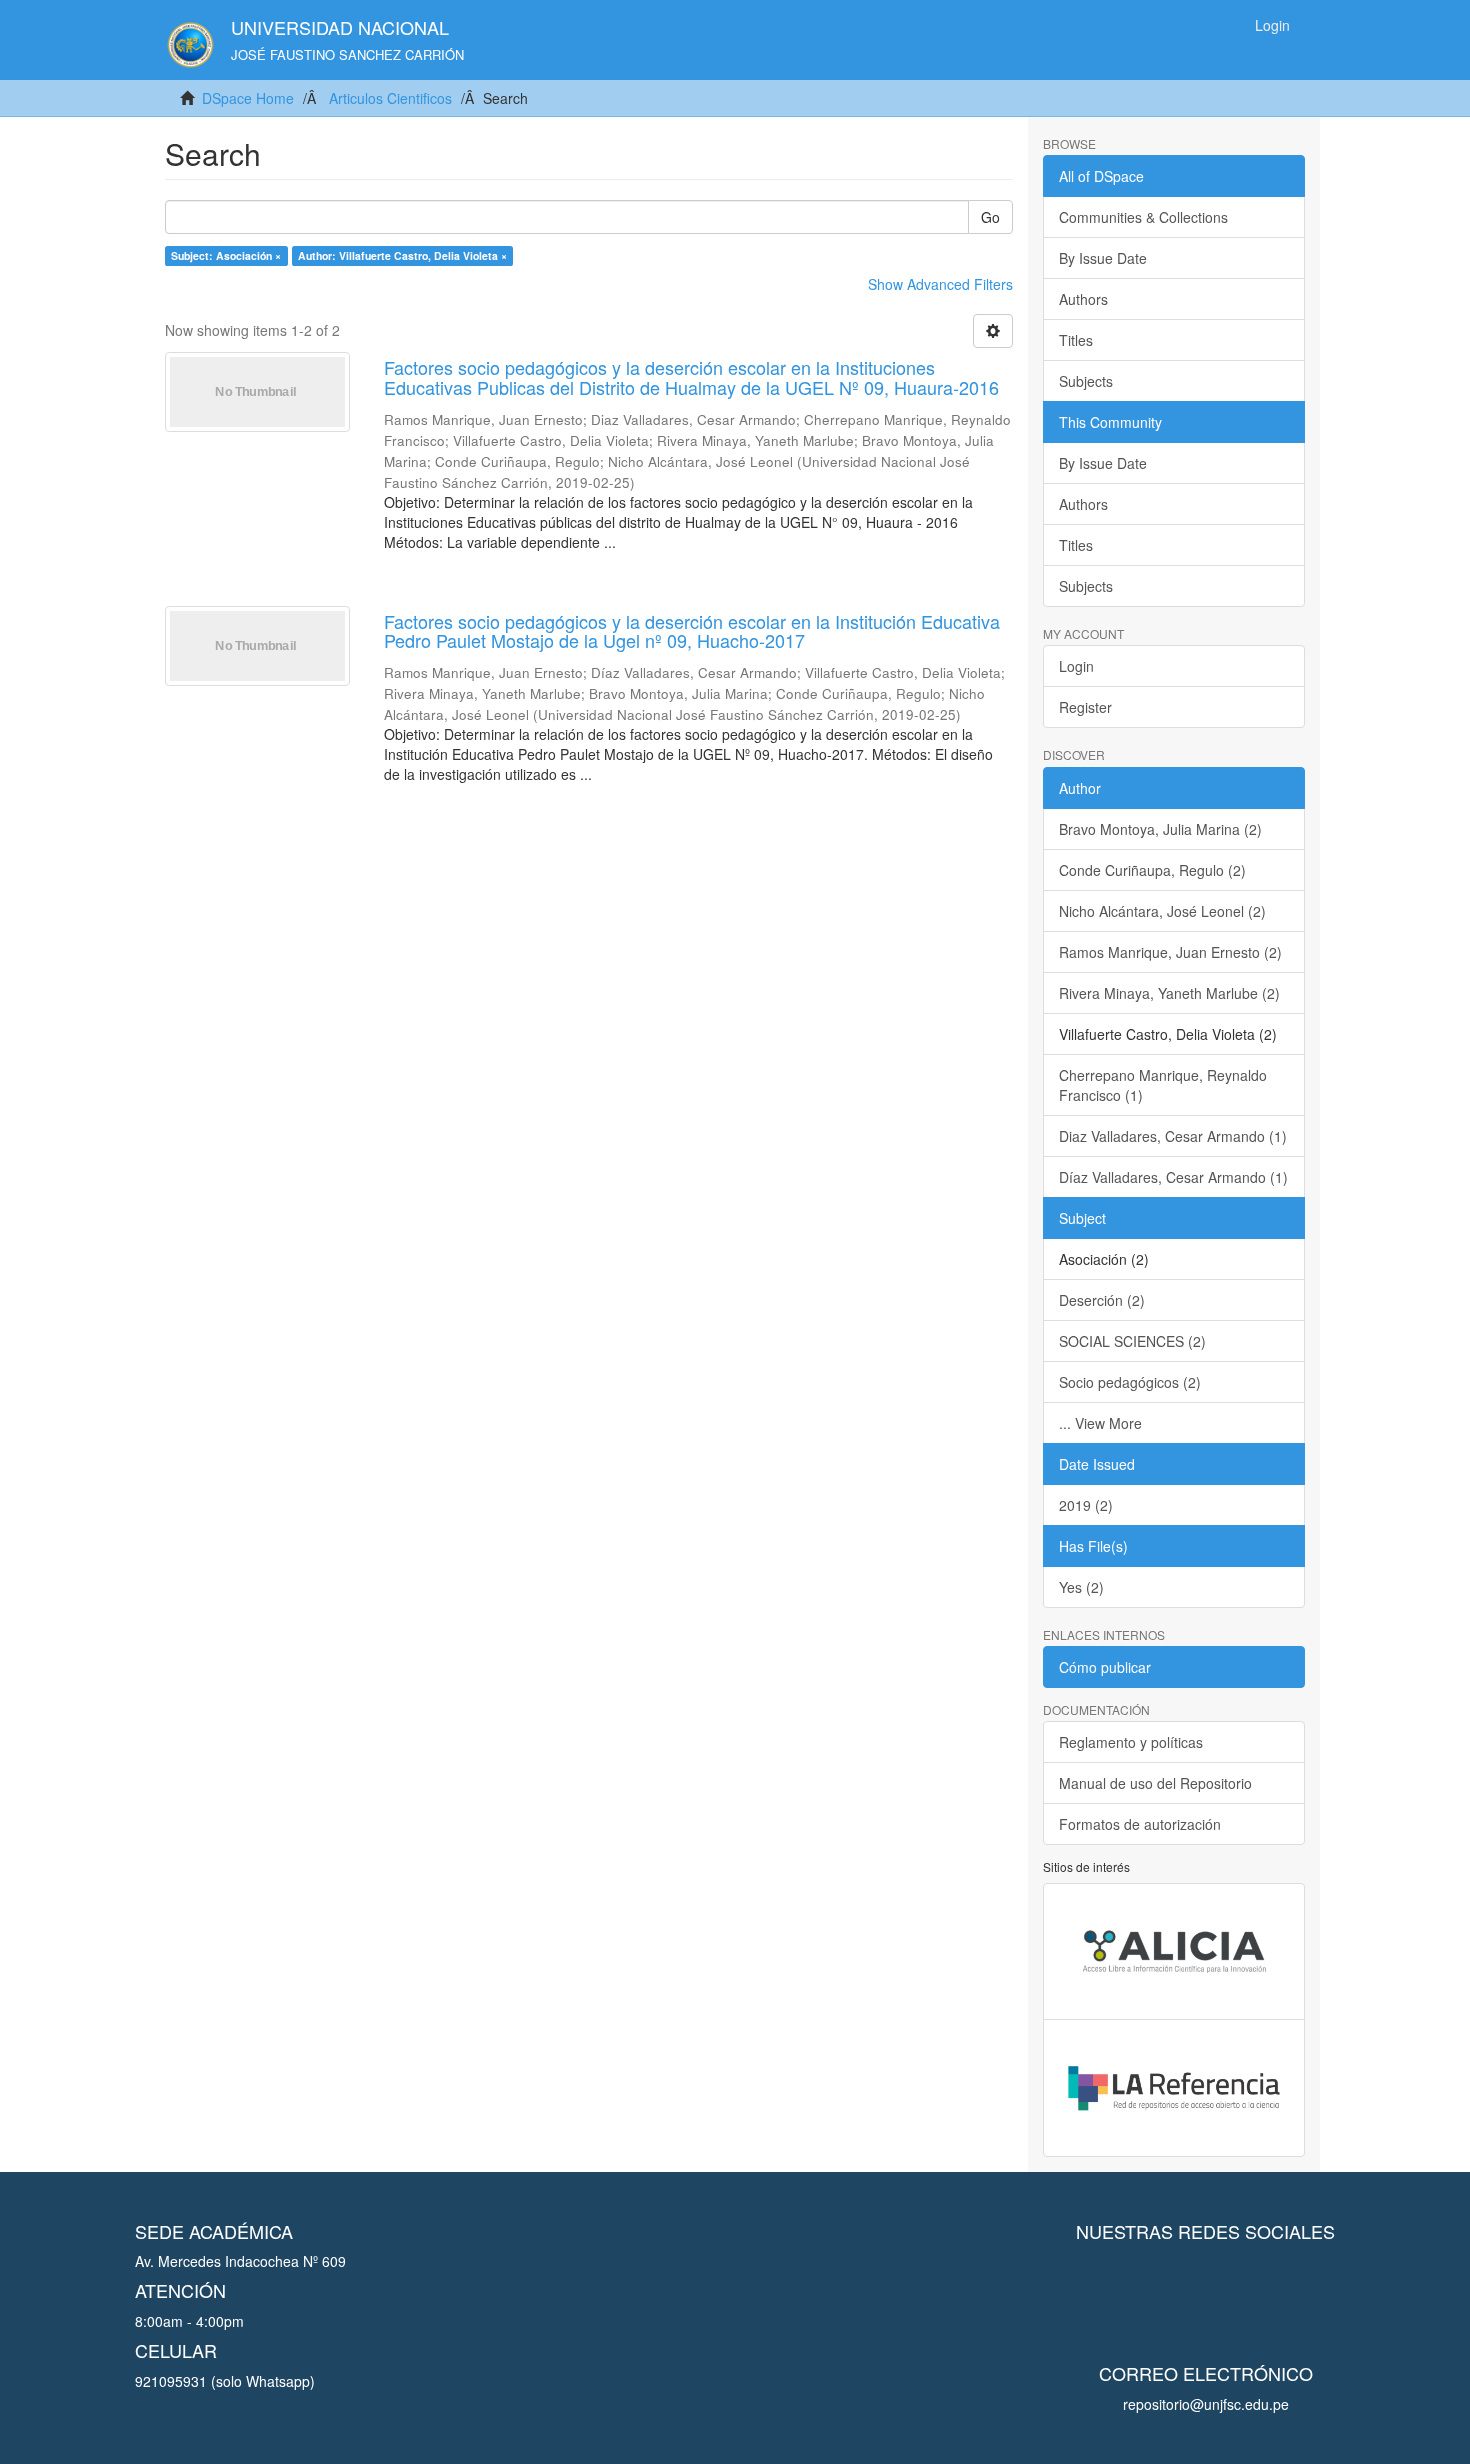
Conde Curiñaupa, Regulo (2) (1152, 870)
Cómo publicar (1105, 1667)
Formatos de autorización (1140, 1824)
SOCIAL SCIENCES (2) (1132, 1341)
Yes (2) (1081, 1587)
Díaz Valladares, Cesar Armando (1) (1173, 1177)
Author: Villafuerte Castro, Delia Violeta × (402, 255)
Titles (1076, 340)
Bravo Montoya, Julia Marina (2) (1160, 829)
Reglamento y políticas (1131, 1742)
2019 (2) (1086, 1505)
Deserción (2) (1102, 1300)
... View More (1100, 1423)
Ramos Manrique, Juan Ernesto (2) (1170, 952)
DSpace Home (248, 98)
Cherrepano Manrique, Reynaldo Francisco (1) (1163, 1085)
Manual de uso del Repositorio (1155, 1783)
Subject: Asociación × (226, 255)
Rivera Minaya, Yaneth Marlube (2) (1169, 993)
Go (990, 217)
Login (1076, 666)
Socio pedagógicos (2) (1130, 1382)
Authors (1083, 299)
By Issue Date (1103, 258)
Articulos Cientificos (390, 98)
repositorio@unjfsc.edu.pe (1206, 2404)
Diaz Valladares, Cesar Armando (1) (1173, 1136)
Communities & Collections (1143, 217)
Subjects (1086, 381)
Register (1085, 707)
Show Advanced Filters (940, 284)
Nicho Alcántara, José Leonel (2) (1162, 911)
